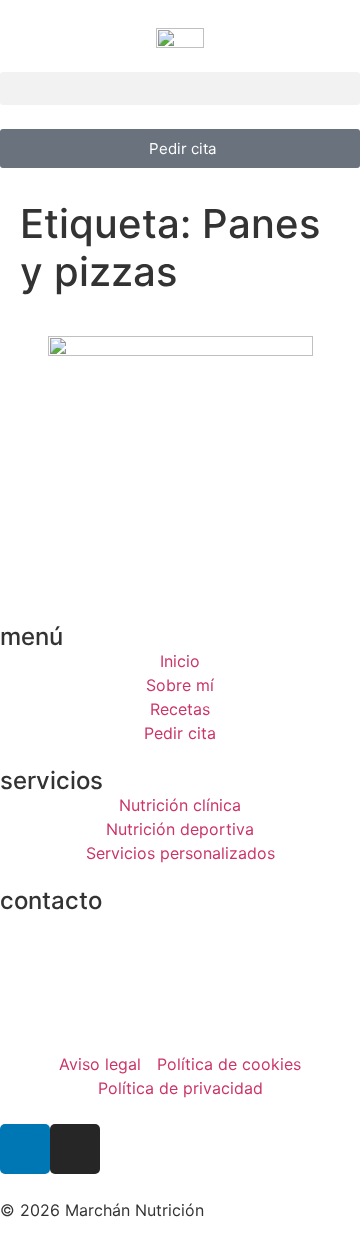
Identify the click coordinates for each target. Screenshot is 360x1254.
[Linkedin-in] (25, 1149)
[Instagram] (75, 1149)
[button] (180, 88)
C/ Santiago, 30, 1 (67, 925)
